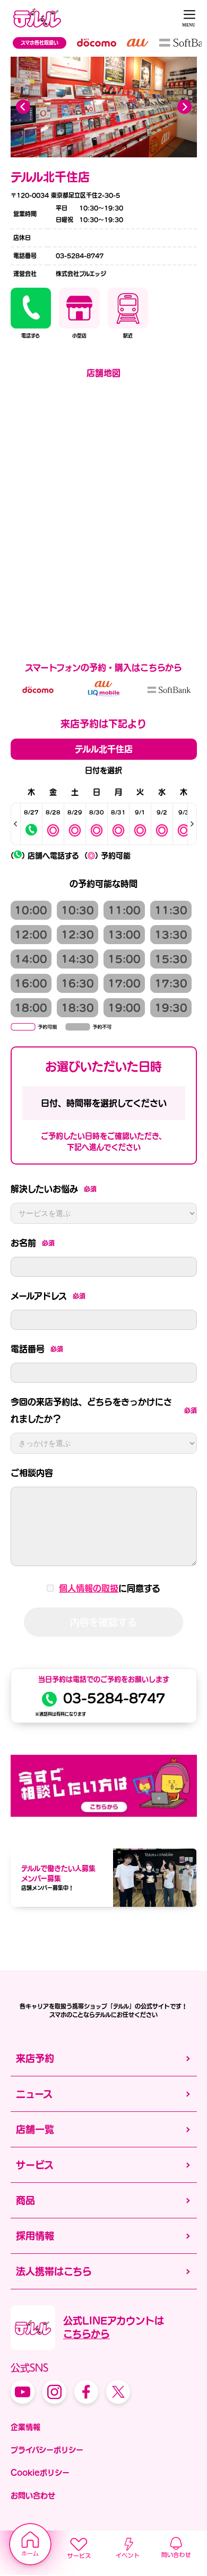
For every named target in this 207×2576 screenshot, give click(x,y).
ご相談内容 (32, 1473)
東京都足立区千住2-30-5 (84, 195)
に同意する (110, 1588)
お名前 (33, 1243)
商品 (25, 2200)
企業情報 (25, 2427)
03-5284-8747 (114, 1698)
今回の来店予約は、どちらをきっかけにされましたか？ (104, 1410)
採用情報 (35, 2236)
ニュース (34, 2094)
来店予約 (35, 2058)
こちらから (87, 2334)
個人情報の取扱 (89, 1588)
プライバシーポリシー (47, 2450)
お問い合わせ (33, 2495)
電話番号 (37, 1349)
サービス (35, 2165)
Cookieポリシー (40, 2473)
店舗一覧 (35, 2129)
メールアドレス (48, 1296)
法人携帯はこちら (54, 2271)
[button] (184, 107)
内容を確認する (103, 1622)
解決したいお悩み (54, 1189)
